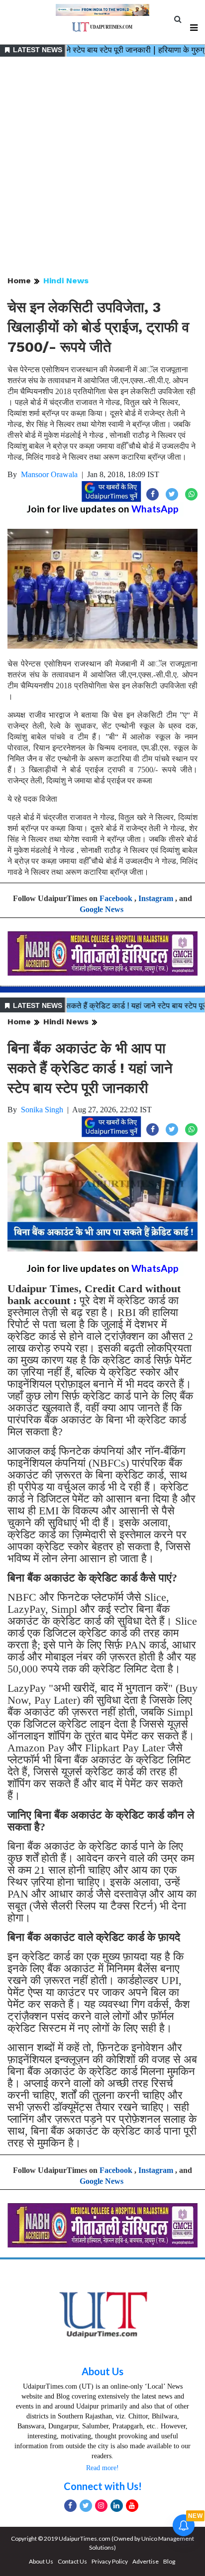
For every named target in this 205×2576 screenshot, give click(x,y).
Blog (169, 2561)
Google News (102, 909)
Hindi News (66, 281)
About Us (102, 2371)
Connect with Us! (103, 2486)
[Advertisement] (102, 167)
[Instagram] (101, 2506)
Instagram (156, 898)
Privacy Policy (110, 2561)
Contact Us (72, 2561)
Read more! (102, 2468)
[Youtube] (132, 2506)
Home (19, 281)
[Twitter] (86, 2506)
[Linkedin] (117, 2506)
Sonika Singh (42, 1110)
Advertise (146, 2561)
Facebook (116, 898)
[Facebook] (70, 2506)
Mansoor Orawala (49, 474)
